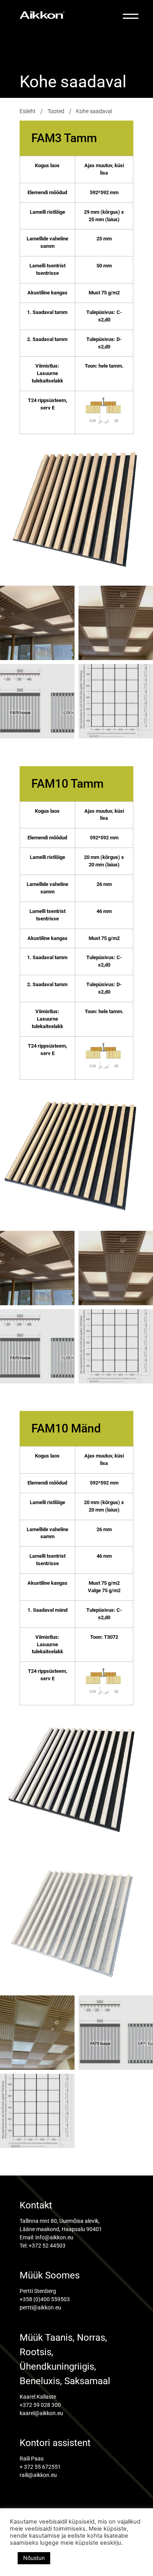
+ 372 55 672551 (40, 2467)
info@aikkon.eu (54, 2237)
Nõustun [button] (34, 2558)
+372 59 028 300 (40, 2405)
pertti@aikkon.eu (40, 2307)
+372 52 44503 (47, 2246)
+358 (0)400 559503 (45, 2299)
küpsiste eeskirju (98, 2543)
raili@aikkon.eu (38, 2475)
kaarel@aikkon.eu (41, 2413)
